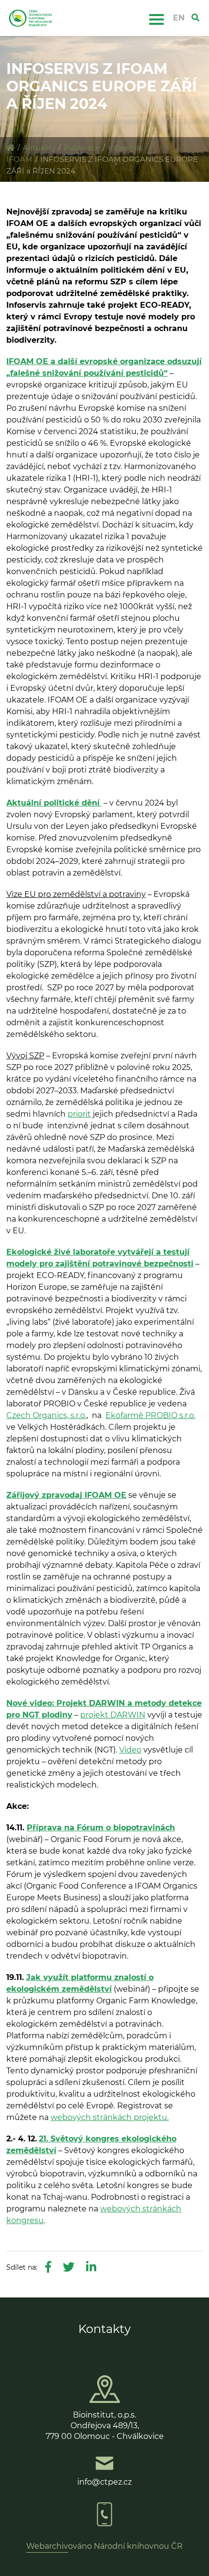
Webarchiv (47, 2546)
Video (130, 1750)
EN (179, 18)
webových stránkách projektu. (110, 2117)
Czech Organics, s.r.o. (46, 1415)
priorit (79, 1114)
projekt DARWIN (113, 1715)
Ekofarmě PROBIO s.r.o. (150, 1415)
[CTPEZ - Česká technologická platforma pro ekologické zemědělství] (10, 148)
